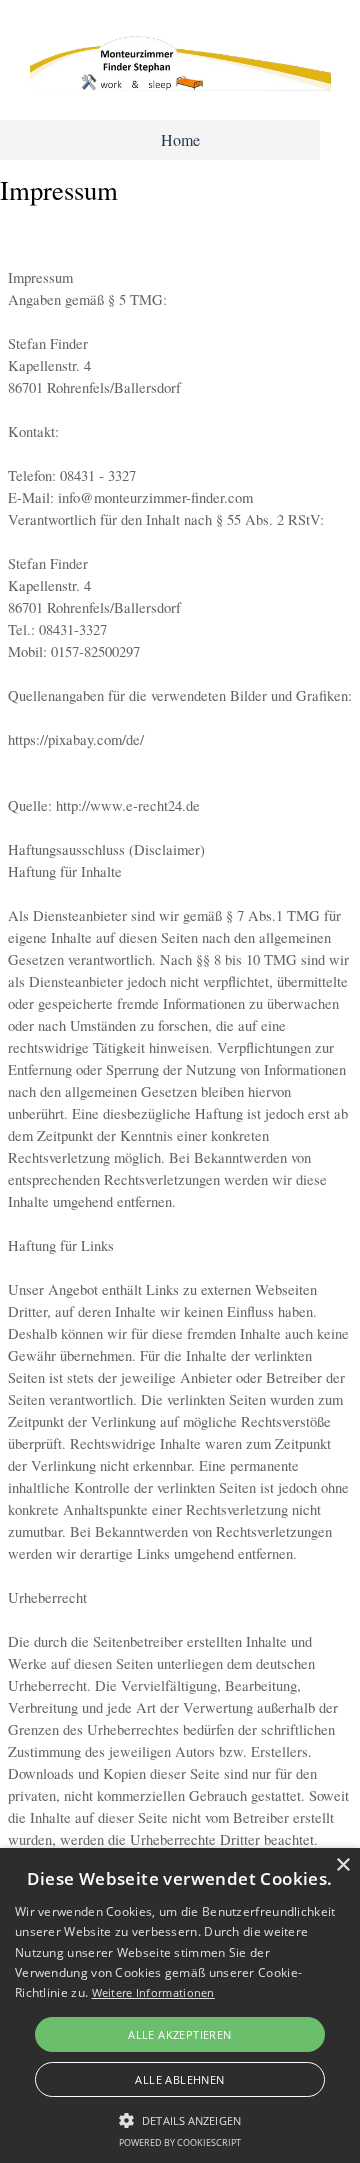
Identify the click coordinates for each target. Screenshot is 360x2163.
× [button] (342, 1865)
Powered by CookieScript (180, 2142)
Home (180, 139)
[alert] (180, 2005)
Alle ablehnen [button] (179, 2079)
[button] (180, 2118)
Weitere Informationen (153, 1992)
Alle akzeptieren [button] (179, 2034)
